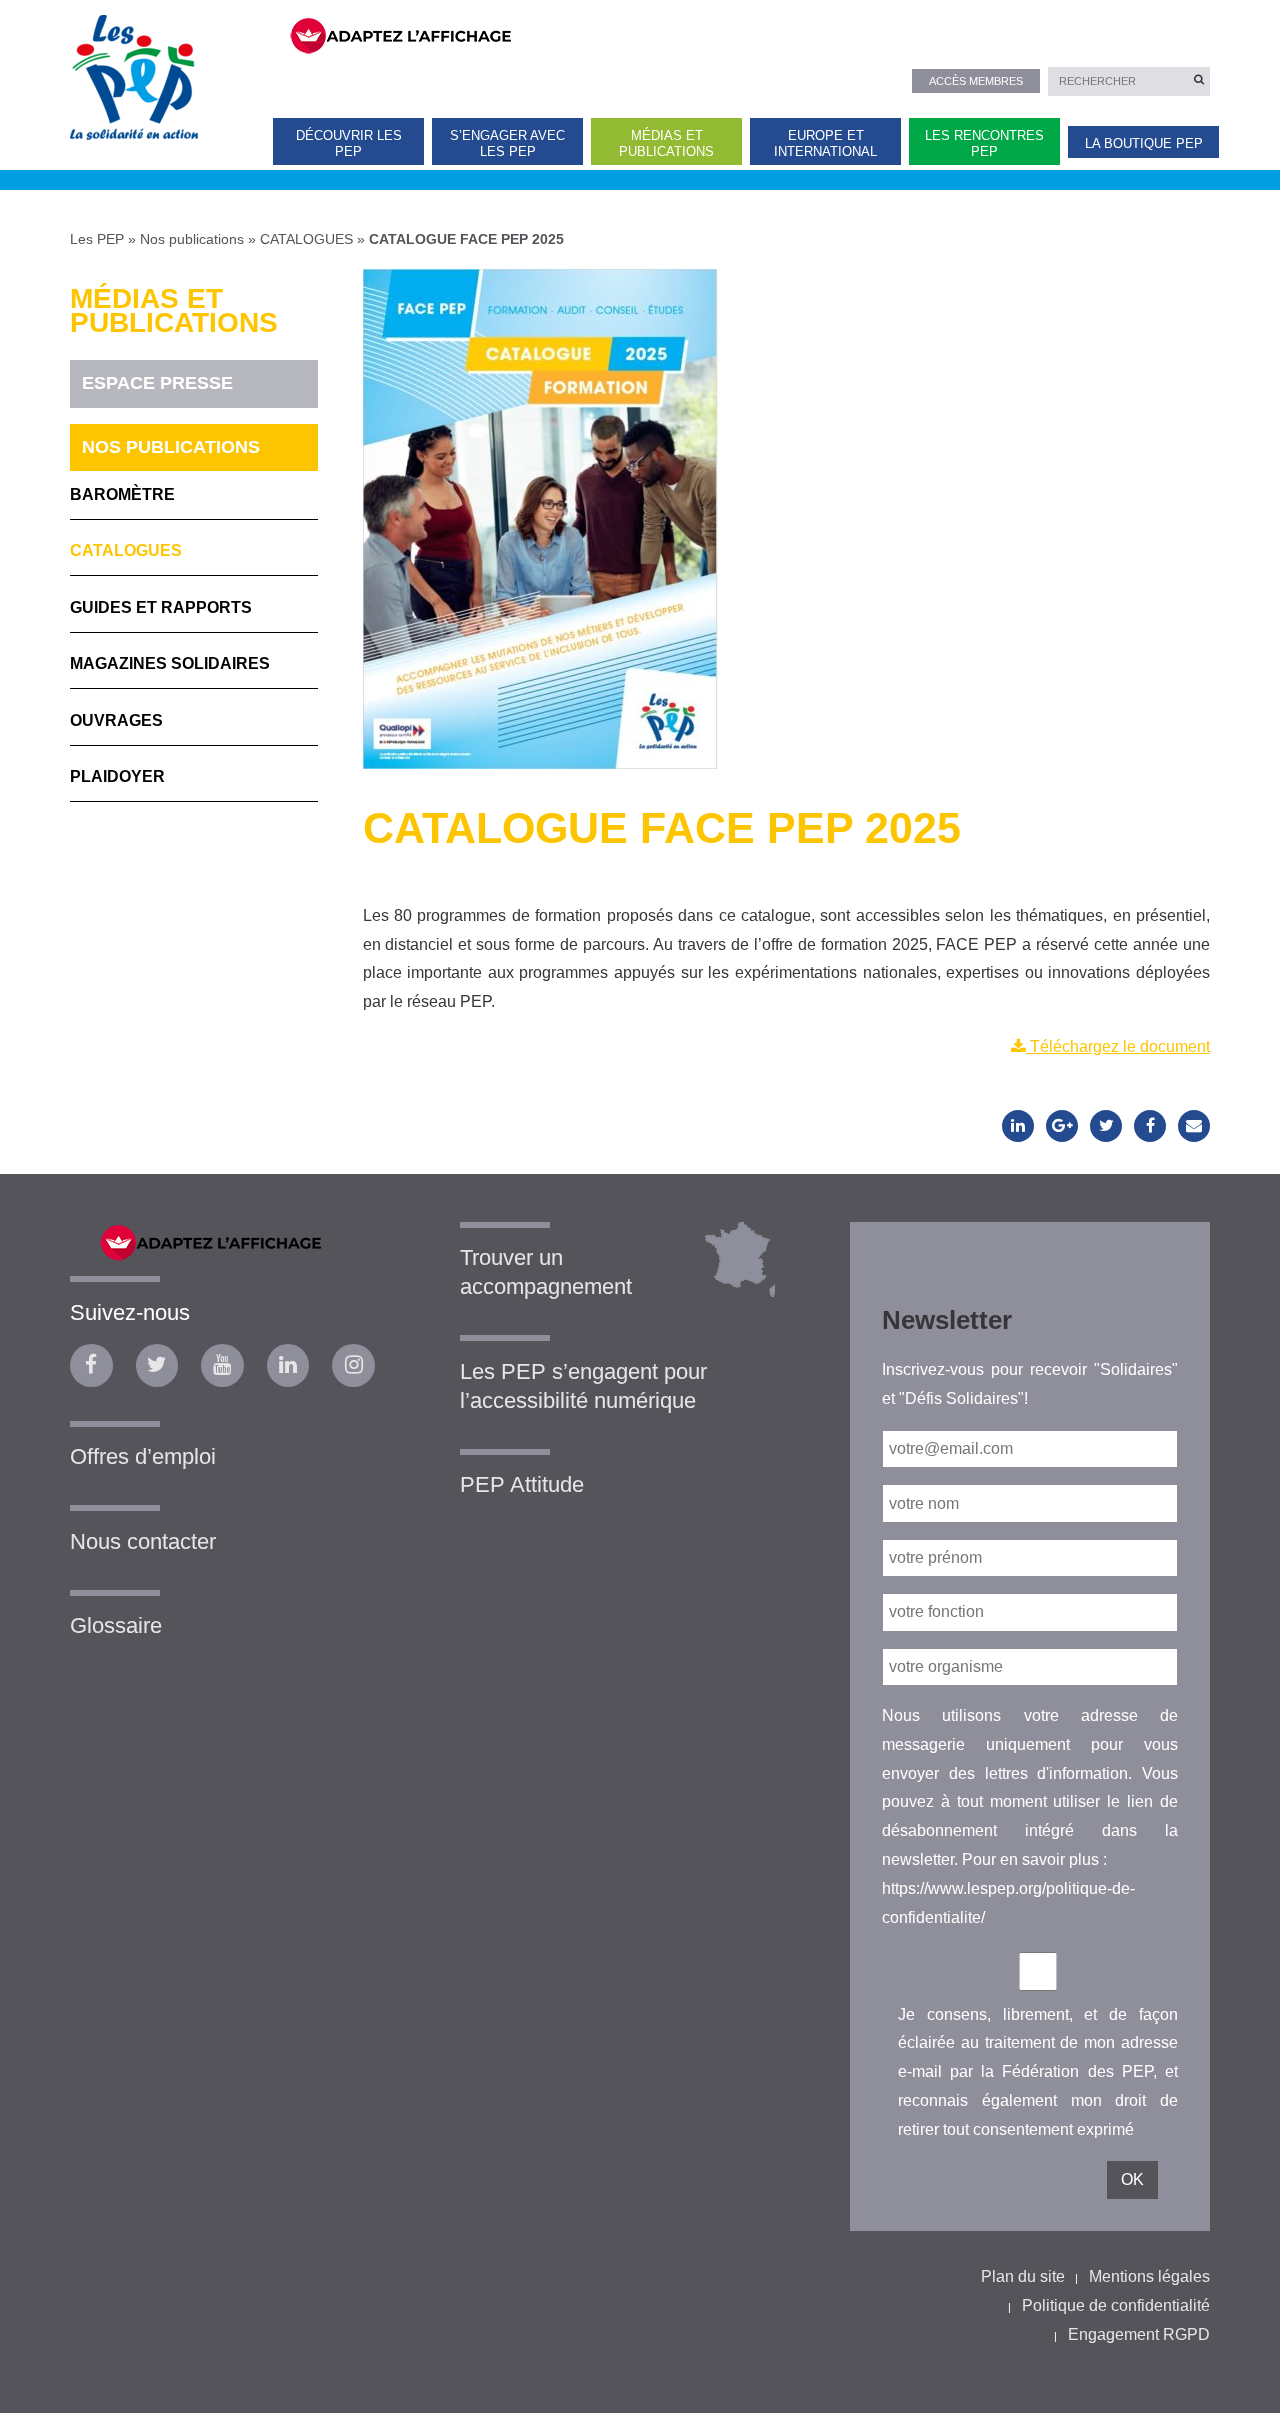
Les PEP (97, 239)
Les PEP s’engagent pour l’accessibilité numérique (583, 1386)
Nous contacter (143, 1541)
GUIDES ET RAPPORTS (161, 607)
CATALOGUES (306, 239)
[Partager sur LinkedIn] (1018, 1126)
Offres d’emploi (143, 1456)
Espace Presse (157, 383)
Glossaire (116, 1625)
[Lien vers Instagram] (353, 1365)
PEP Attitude (522, 1484)
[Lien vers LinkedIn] (288, 1365)
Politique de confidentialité (1116, 2305)
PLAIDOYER (117, 776)
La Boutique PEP (1144, 143)
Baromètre (122, 494)
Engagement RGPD (1139, 2334)
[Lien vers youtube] (222, 1365)
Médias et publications (666, 143)
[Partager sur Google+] (1062, 1126)
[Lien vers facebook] (91, 1365)
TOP (1232, 2380)
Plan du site (1023, 2276)
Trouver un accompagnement (546, 1272)
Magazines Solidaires (170, 663)
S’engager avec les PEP (507, 143)
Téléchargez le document (1118, 1046)
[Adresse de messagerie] (1194, 1126)
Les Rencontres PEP (984, 143)
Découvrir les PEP (349, 143)
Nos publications (192, 239)
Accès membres (976, 81)
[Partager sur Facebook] (1150, 1126)
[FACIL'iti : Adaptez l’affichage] (737, 34)
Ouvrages (116, 720)
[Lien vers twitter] (157, 1365)
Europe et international (825, 143)
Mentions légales (1149, 2276)
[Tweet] (1106, 1126)
